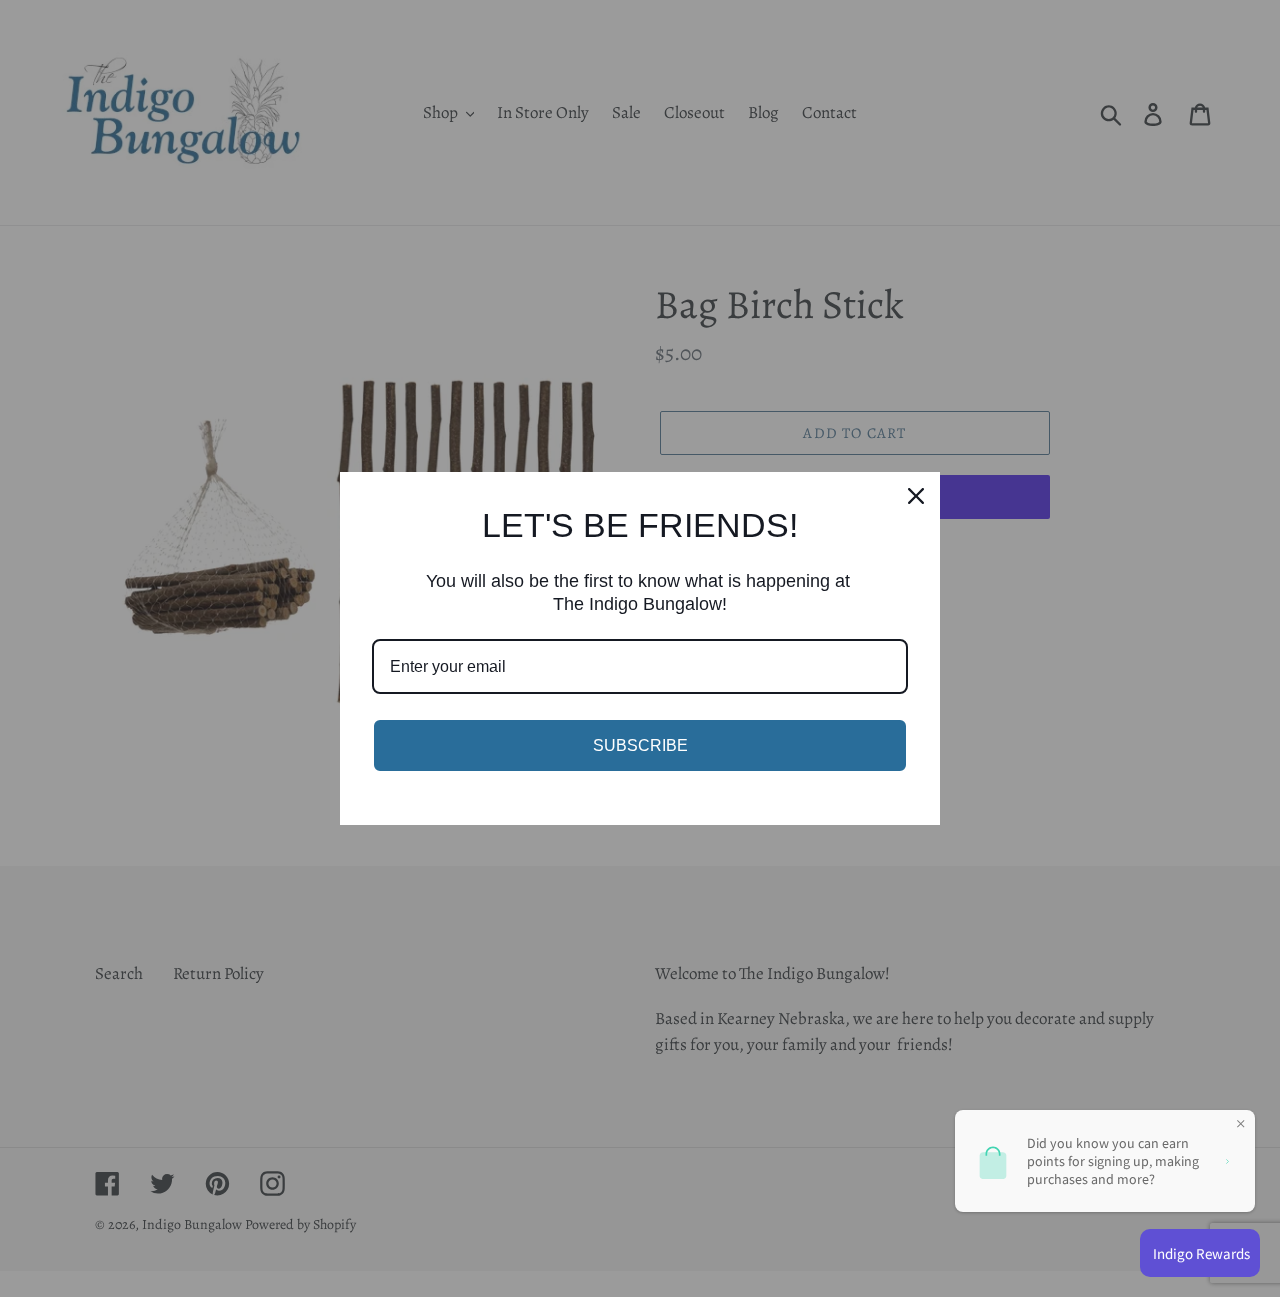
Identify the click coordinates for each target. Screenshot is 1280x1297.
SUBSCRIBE (640, 745)
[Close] (916, 496)
